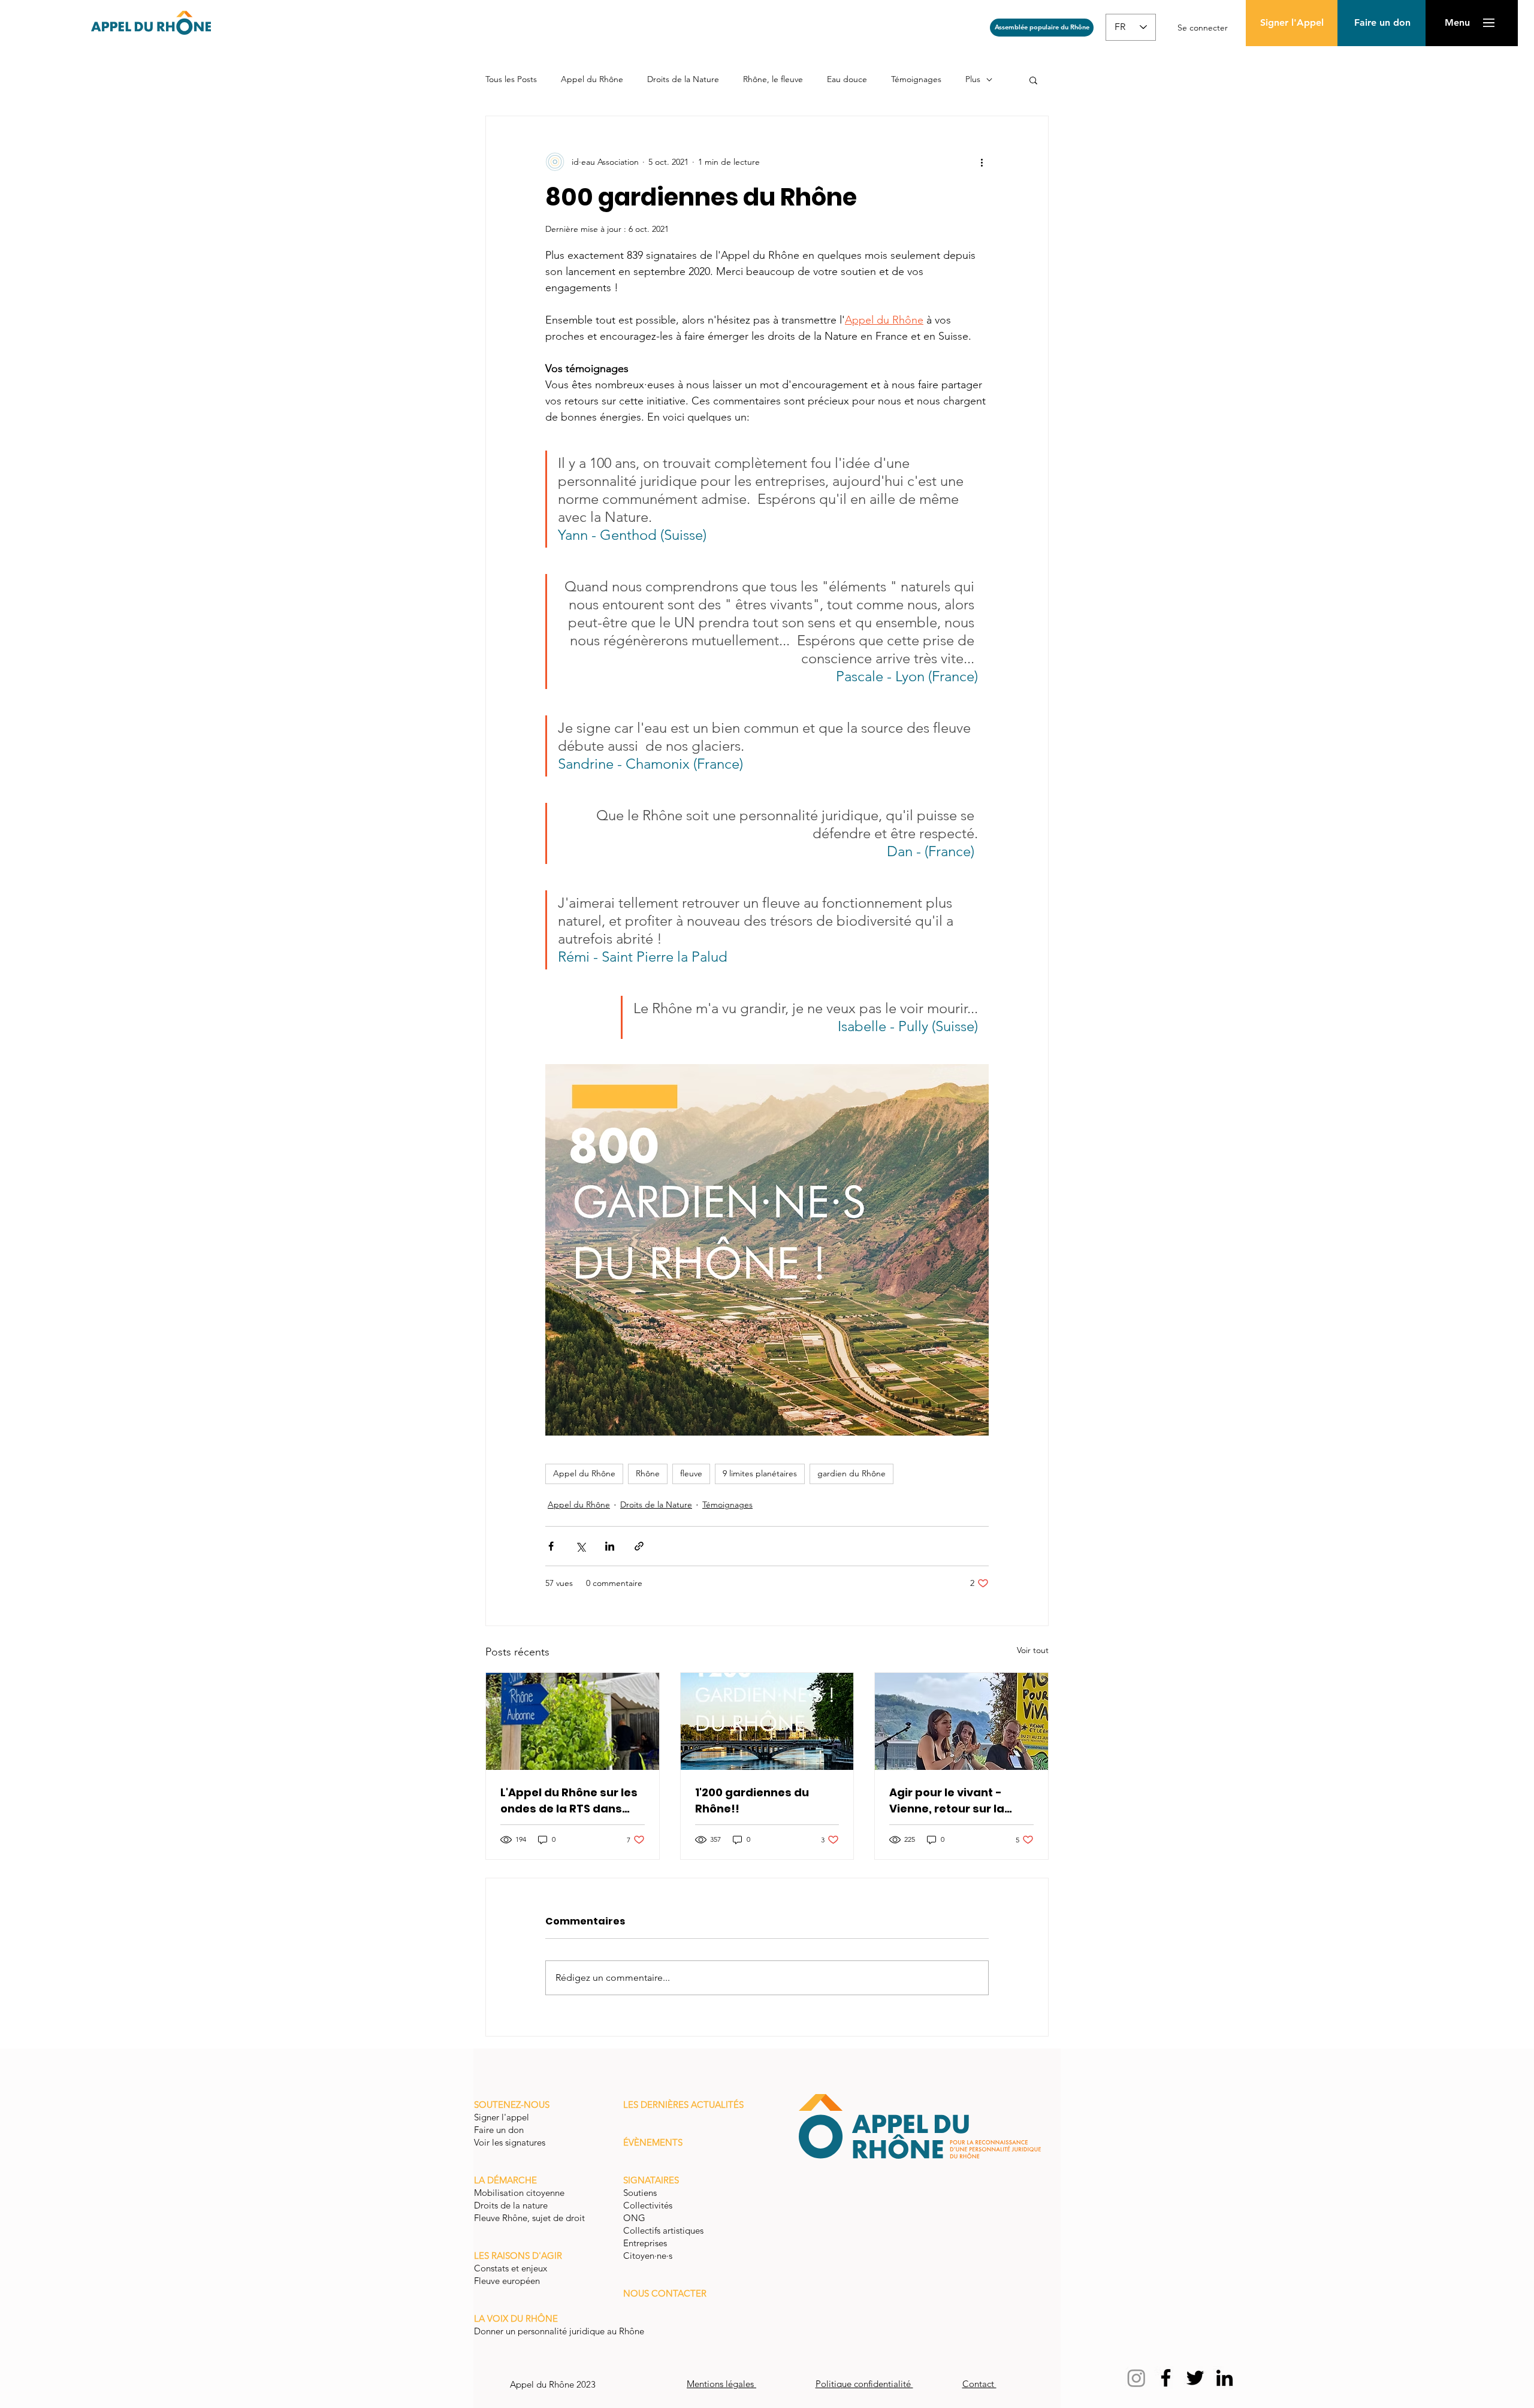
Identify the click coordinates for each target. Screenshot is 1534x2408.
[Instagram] (1136, 2378)
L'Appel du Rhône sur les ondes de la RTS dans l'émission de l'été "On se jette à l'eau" (571, 1801)
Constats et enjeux (512, 2268)
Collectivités (648, 2205)
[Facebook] (1166, 2378)
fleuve (691, 1473)
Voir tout (1033, 1650)
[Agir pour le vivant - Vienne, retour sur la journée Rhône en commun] (961, 1721)
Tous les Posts (511, 79)
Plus (973, 79)
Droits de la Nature (683, 79)
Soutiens (640, 2193)
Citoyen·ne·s (648, 2256)
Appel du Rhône (592, 79)
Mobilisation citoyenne (520, 2193)
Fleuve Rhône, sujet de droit (529, 2218)
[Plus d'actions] (982, 162)
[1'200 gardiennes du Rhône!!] (767, 1721)
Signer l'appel (503, 2117)
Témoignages (916, 79)
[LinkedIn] (1225, 2378)
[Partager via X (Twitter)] (580, 1546)
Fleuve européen (508, 2281)
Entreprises (645, 2243)
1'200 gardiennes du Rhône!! (752, 1800)
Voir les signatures (510, 2142)
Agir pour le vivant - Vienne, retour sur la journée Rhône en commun (947, 1801)
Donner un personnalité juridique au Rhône (559, 2331)
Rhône (648, 1473)
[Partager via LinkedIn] (610, 1546)
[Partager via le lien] (639, 1546)
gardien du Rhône (851, 1473)
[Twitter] (1195, 2378)
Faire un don (500, 2130)
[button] (1382, 23)
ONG (634, 2218)
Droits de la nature (512, 2205)
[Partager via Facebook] (551, 1546)
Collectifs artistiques (665, 2230)
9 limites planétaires (760, 1473)
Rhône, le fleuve (773, 79)
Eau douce (847, 79)
